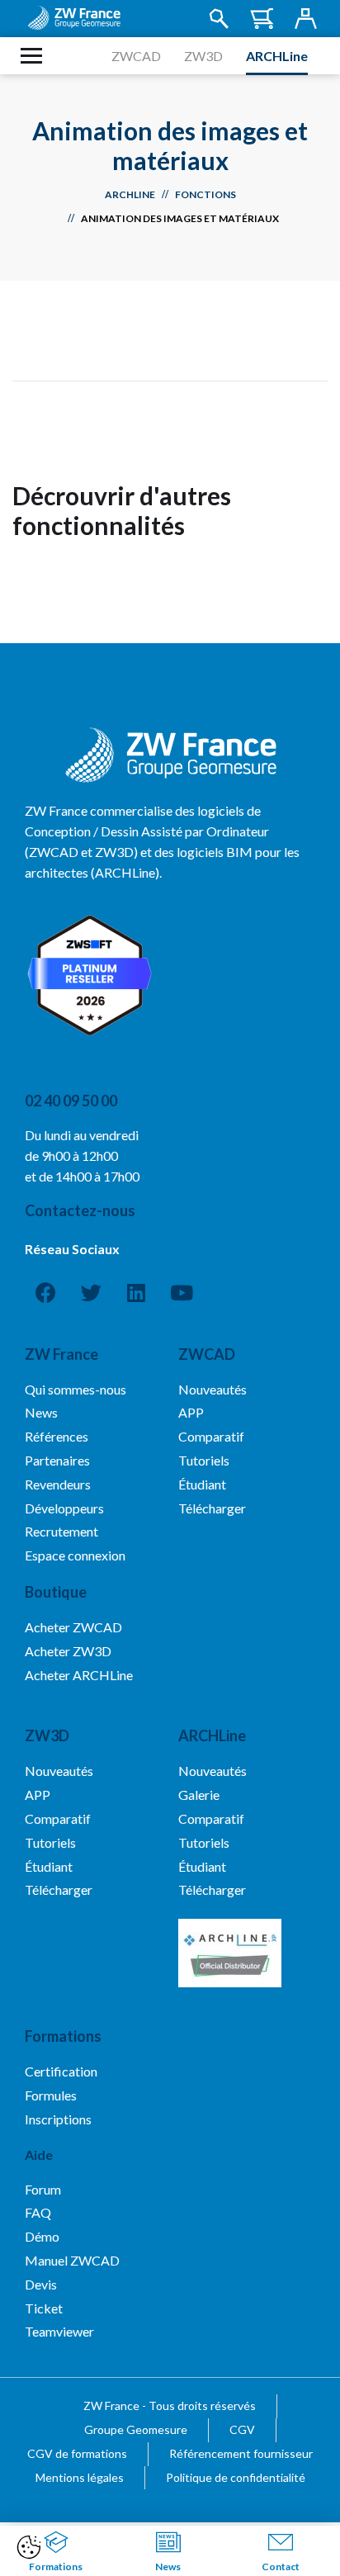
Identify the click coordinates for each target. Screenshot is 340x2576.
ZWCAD (136, 56)
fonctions (205, 194)
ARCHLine (277, 56)
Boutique (56, 1592)
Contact (281, 2567)
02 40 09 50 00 (71, 1101)
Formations (63, 2036)
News (168, 2567)
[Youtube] (182, 1293)
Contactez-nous (80, 1210)
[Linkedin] (136, 1293)
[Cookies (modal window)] (29, 2548)
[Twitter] (91, 1293)
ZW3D (203, 56)
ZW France (61, 1354)
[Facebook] (45, 1293)
